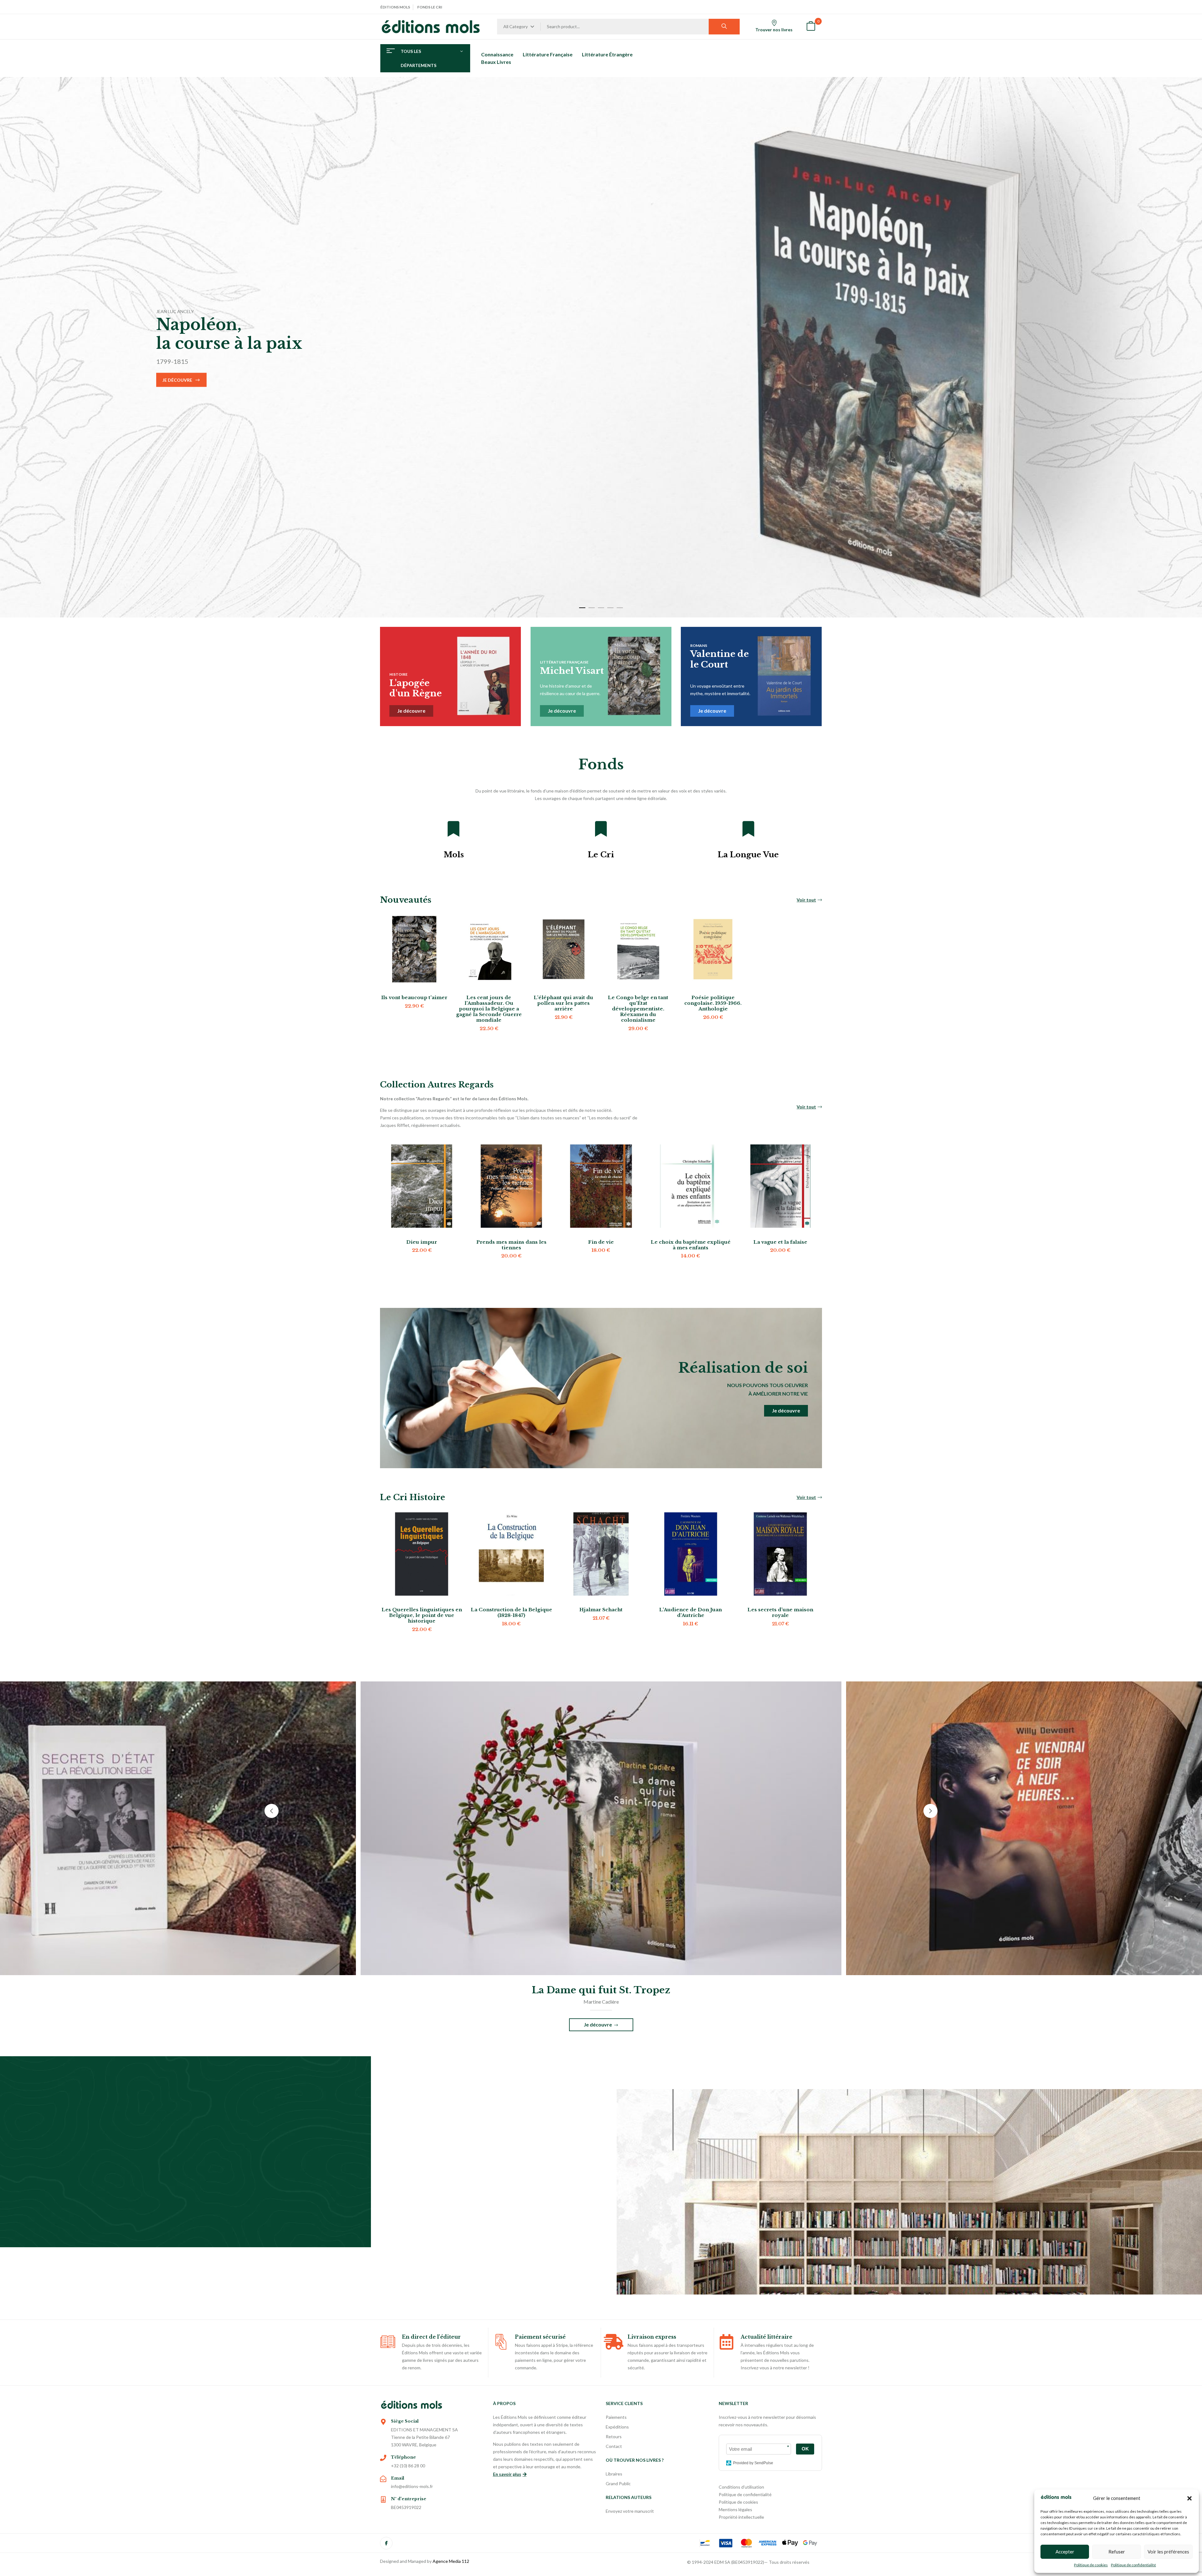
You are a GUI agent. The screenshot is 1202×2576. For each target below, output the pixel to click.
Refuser (1117, 2552)
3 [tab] (601, 608)
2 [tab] (592, 608)
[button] (1189, 2498)
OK (805, 2449)
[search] (724, 27)
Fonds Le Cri (430, 7)
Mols (454, 855)
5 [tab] (620, 608)
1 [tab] (582, 608)
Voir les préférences (1168, 2552)
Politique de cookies (1091, 2565)
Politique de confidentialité (1133, 2565)
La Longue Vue (748, 855)
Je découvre (177, 380)
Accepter (1065, 2552)
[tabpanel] (601, 347)
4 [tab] (610, 608)
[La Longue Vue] (748, 829)
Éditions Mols (395, 7)
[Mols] (454, 829)
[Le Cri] (601, 829)
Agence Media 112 (451, 2561)
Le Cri (601, 855)
